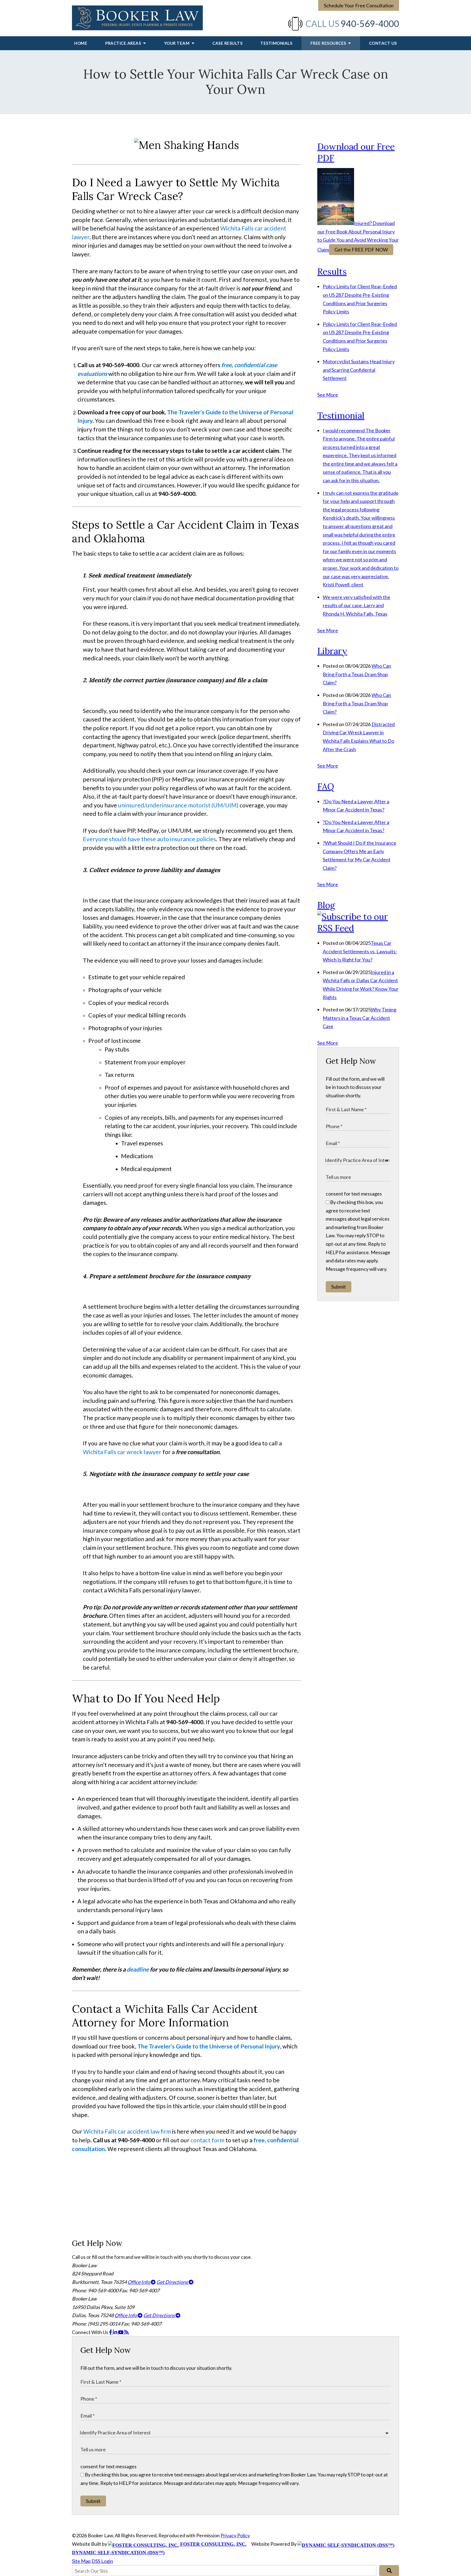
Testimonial (341, 416)
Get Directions (173, 2282)
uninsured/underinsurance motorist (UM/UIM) (178, 805)
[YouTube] (121, 2332)
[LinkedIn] (115, 2332)
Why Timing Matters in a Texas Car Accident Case (360, 1018)
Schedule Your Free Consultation (359, 5)
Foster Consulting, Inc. (213, 2544)
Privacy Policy (235, 2535)
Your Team (177, 43)
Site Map (81, 2561)
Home (81, 43)
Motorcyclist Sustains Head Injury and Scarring (359, 370)
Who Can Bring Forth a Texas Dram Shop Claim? (357, 674)
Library (332, 651)
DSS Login (102, 2561)
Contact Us (383, 43)
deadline (138, 1969)
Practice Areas (124, 43)
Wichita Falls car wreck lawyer (122, 1452)
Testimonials (276, 43)
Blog (326, 905)
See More (328, 395)
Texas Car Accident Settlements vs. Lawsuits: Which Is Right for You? (360, 951)
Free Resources (329, 43)
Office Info (139, 2282)
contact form (207, 2140)
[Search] (389, 2571)
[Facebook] (111, 2332)
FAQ (326, 787)
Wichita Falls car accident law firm (127, 2131)
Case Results (227, 43)
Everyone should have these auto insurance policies (149, 839)
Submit (339, 1287)
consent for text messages (354, 1194)
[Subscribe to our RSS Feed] (358, 928)
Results (332, 272)
